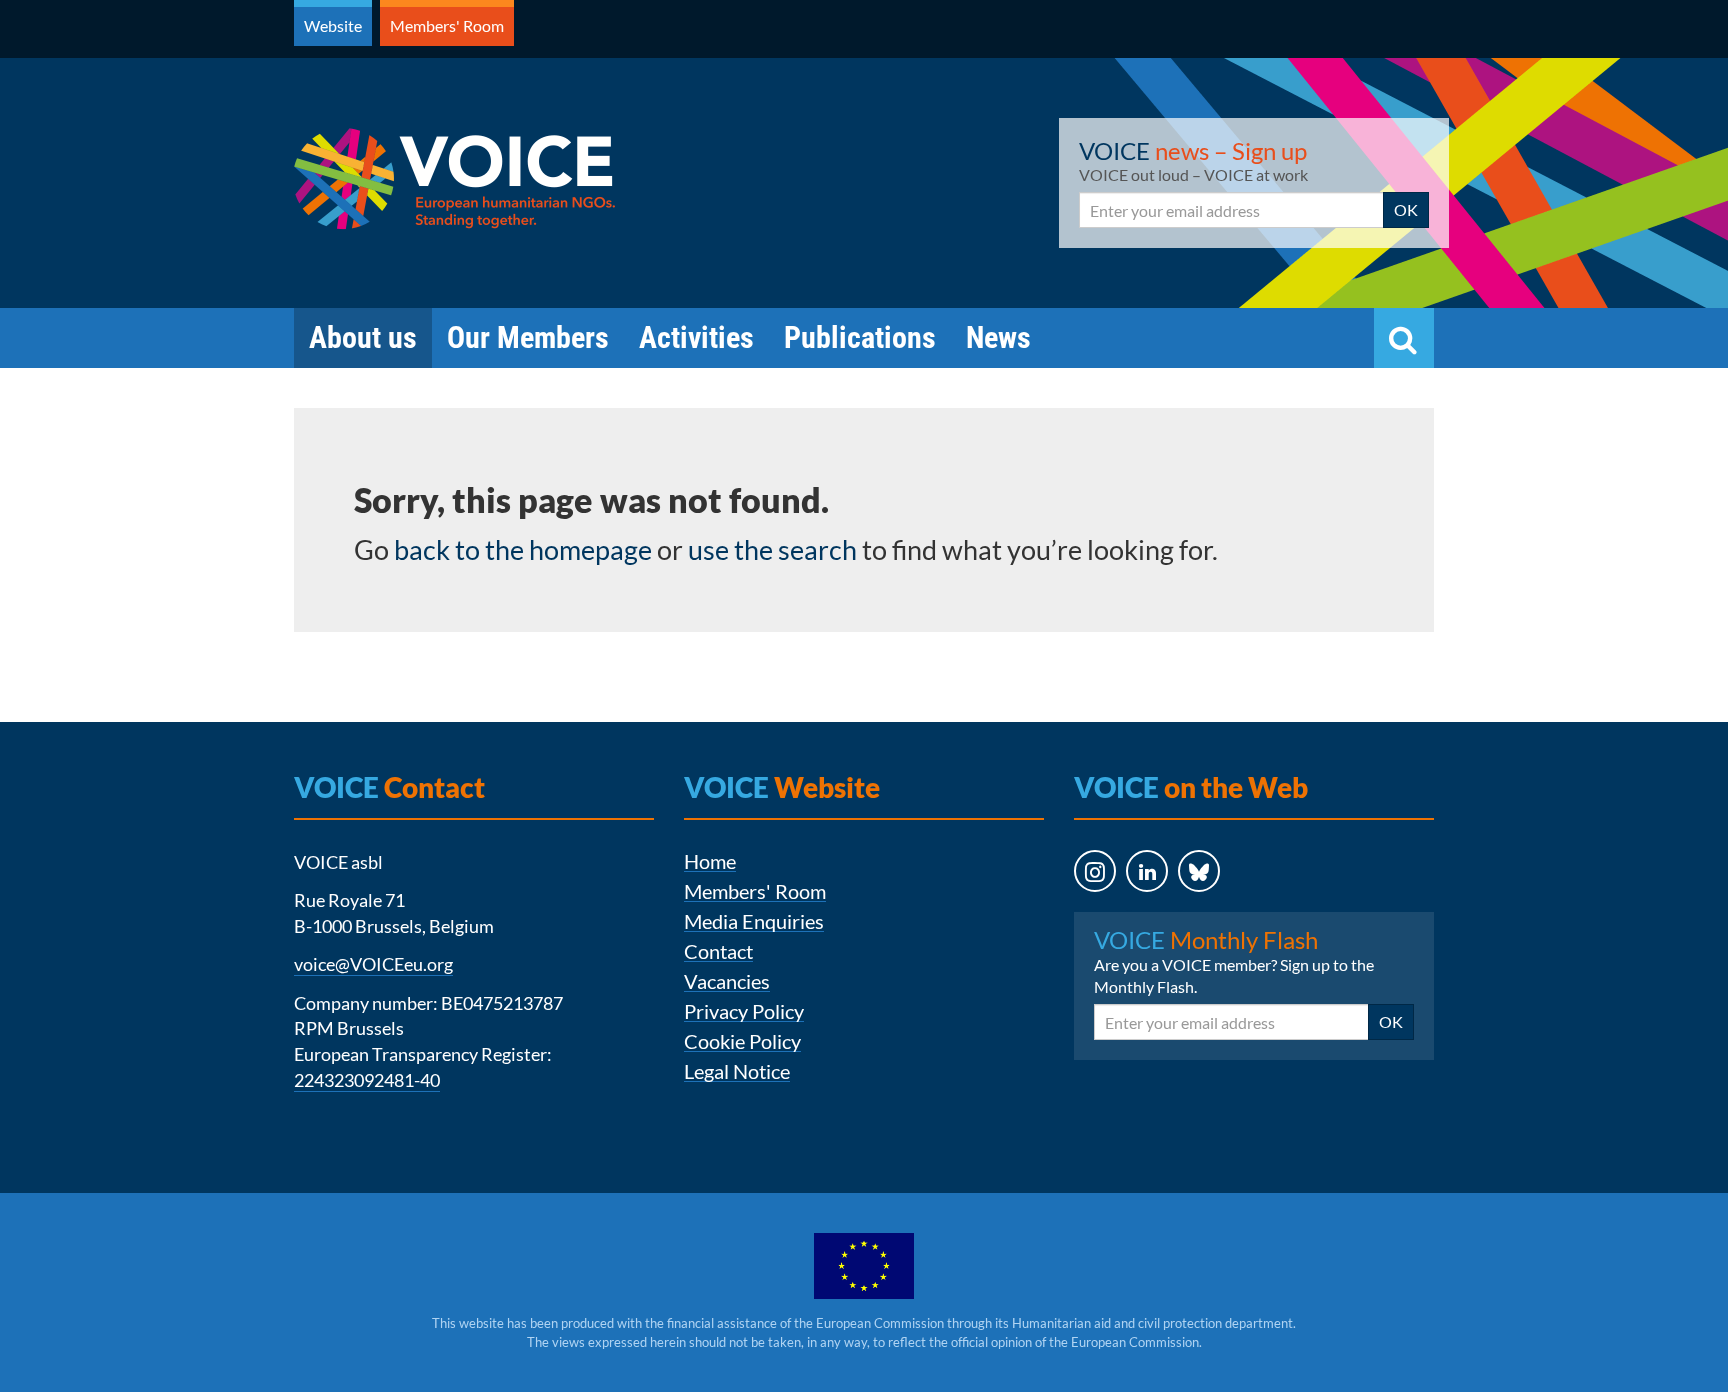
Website (333, 25)
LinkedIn (1129, 910)
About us (363, 337)
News (998, 337)
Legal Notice (737, 1071)
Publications (860, 337)
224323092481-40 (367, 1080)
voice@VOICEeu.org (373, 964)
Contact (718, 951)
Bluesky (1180, 910)
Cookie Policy (742, 1041)
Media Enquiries (754, 921)
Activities (696, 337)
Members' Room (447, 25)
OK (1406, 209)
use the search (772, 549)
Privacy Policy (744, 1011)
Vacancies (727, 981)
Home (710, 861)
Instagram (1076, 910)
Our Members (528, 337)
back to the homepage (523, 549)
